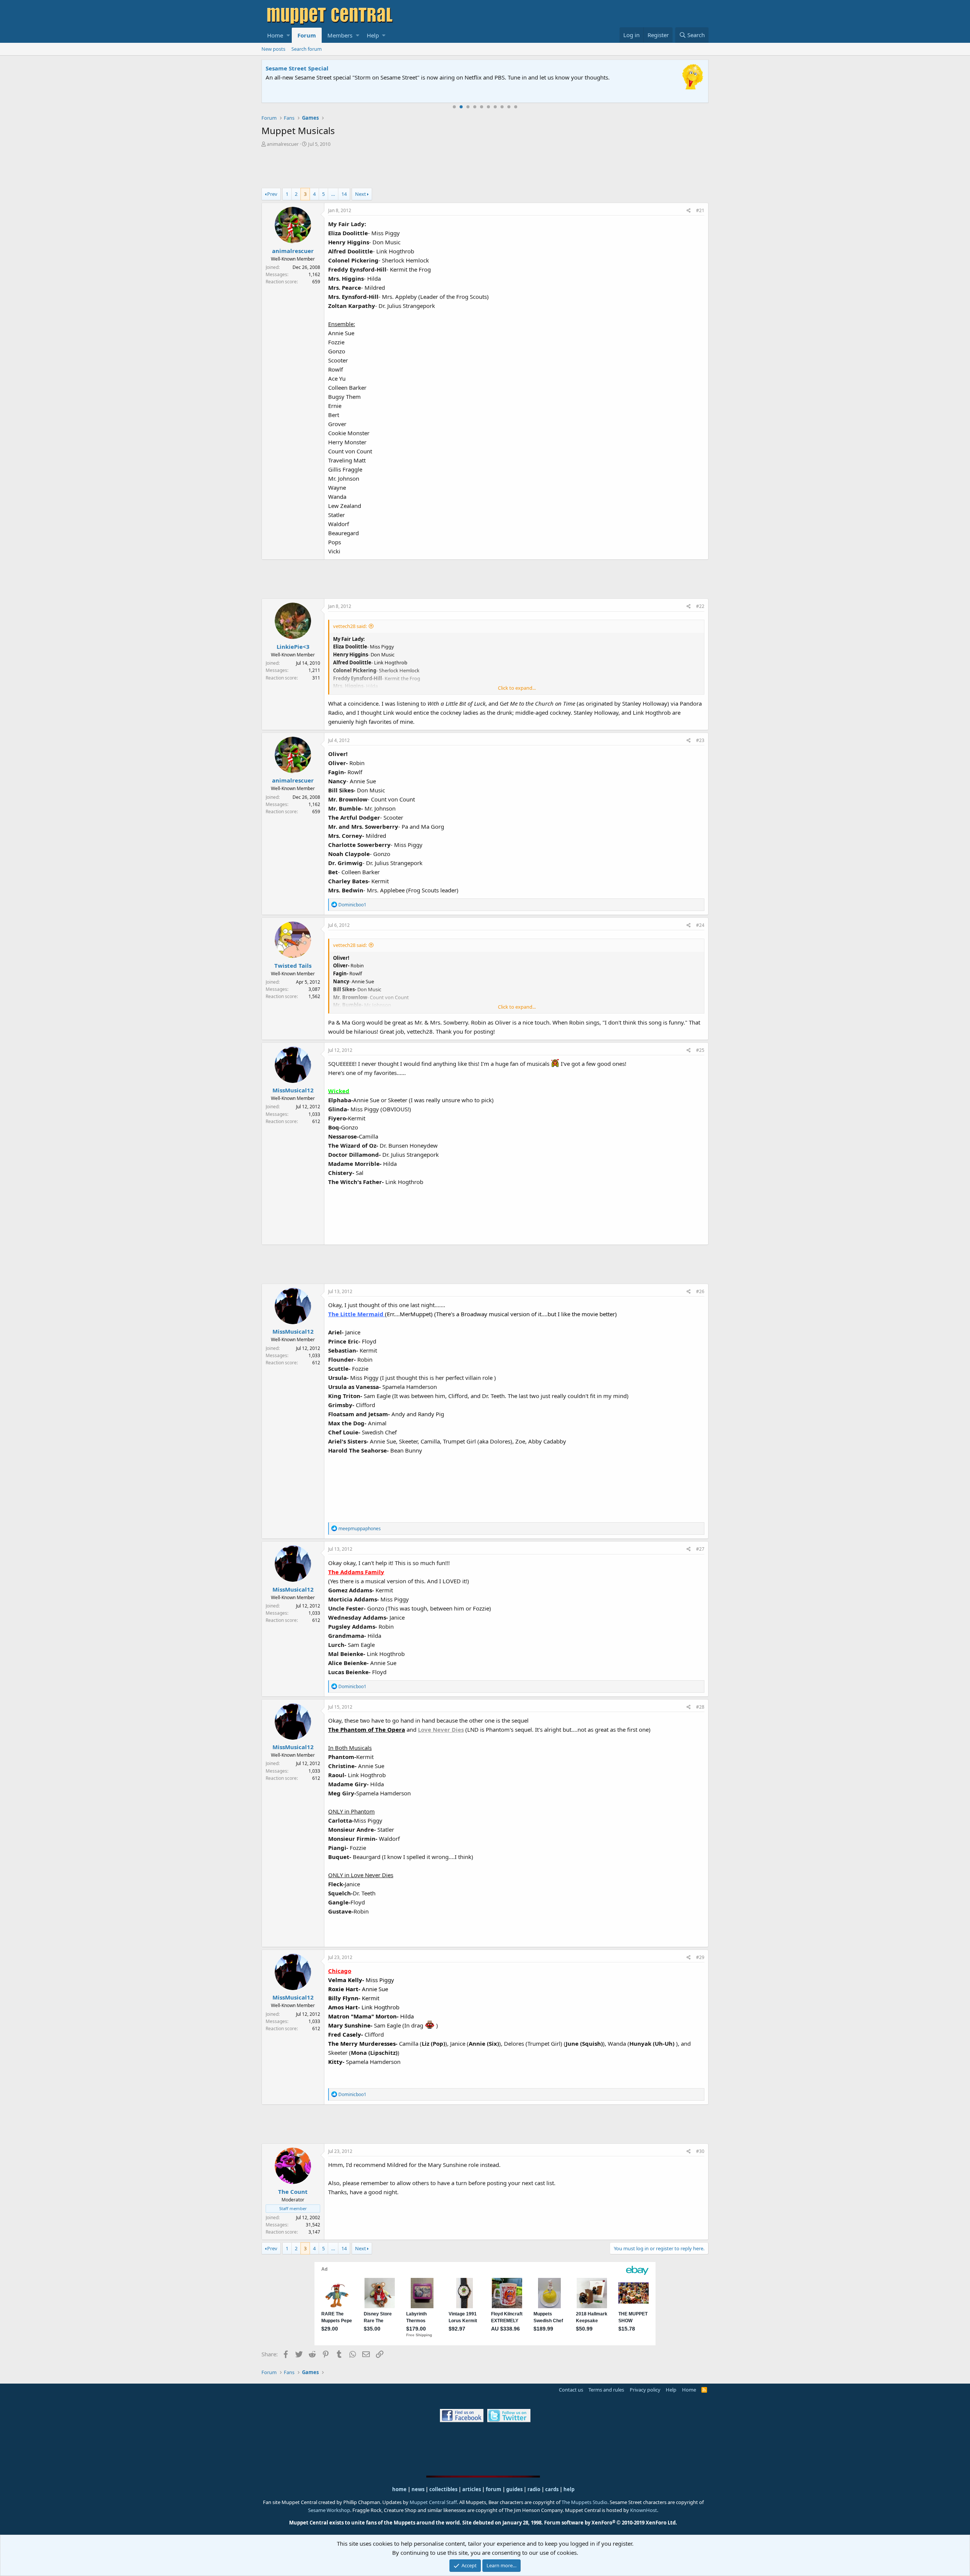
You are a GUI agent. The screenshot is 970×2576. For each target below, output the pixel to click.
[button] (288, 35)
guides (514, 2489)
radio (534, 2489)
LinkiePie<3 (293, 647)
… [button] (333, 194)
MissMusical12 (293, 1090)
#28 (700, 1707)
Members (340, 35)
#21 (700, 210)
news (418, 2489)
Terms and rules (606, 2390)
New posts (273, 49)
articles (472, 2489)
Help (373, 35)
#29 (700, 1957)
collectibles (443, 2489)
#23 (700, 740)
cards (552, 2489)
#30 (700, 2151)
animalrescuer (283, 144)
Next (361, 194)
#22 (700, 606)
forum (494, 2489)
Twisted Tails (293, 965)
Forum (307, 35)
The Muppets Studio (584, 2502)
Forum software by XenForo (611, 2523)
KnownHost (644, 2510)
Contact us (571, 2390)
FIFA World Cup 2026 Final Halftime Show (325, 68)
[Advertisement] (485, 169)
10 (516, 107)
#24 (700, 925)
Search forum (307, 49)
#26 (700, 1291)
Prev (272, 194)
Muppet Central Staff (433, 2502)
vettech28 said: (350, 626)
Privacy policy (645, 2390)
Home (275, 35)
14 (344, 194)
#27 (700, 1549)
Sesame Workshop (329, 2510)
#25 (700, 1050)
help (569, 2489)
